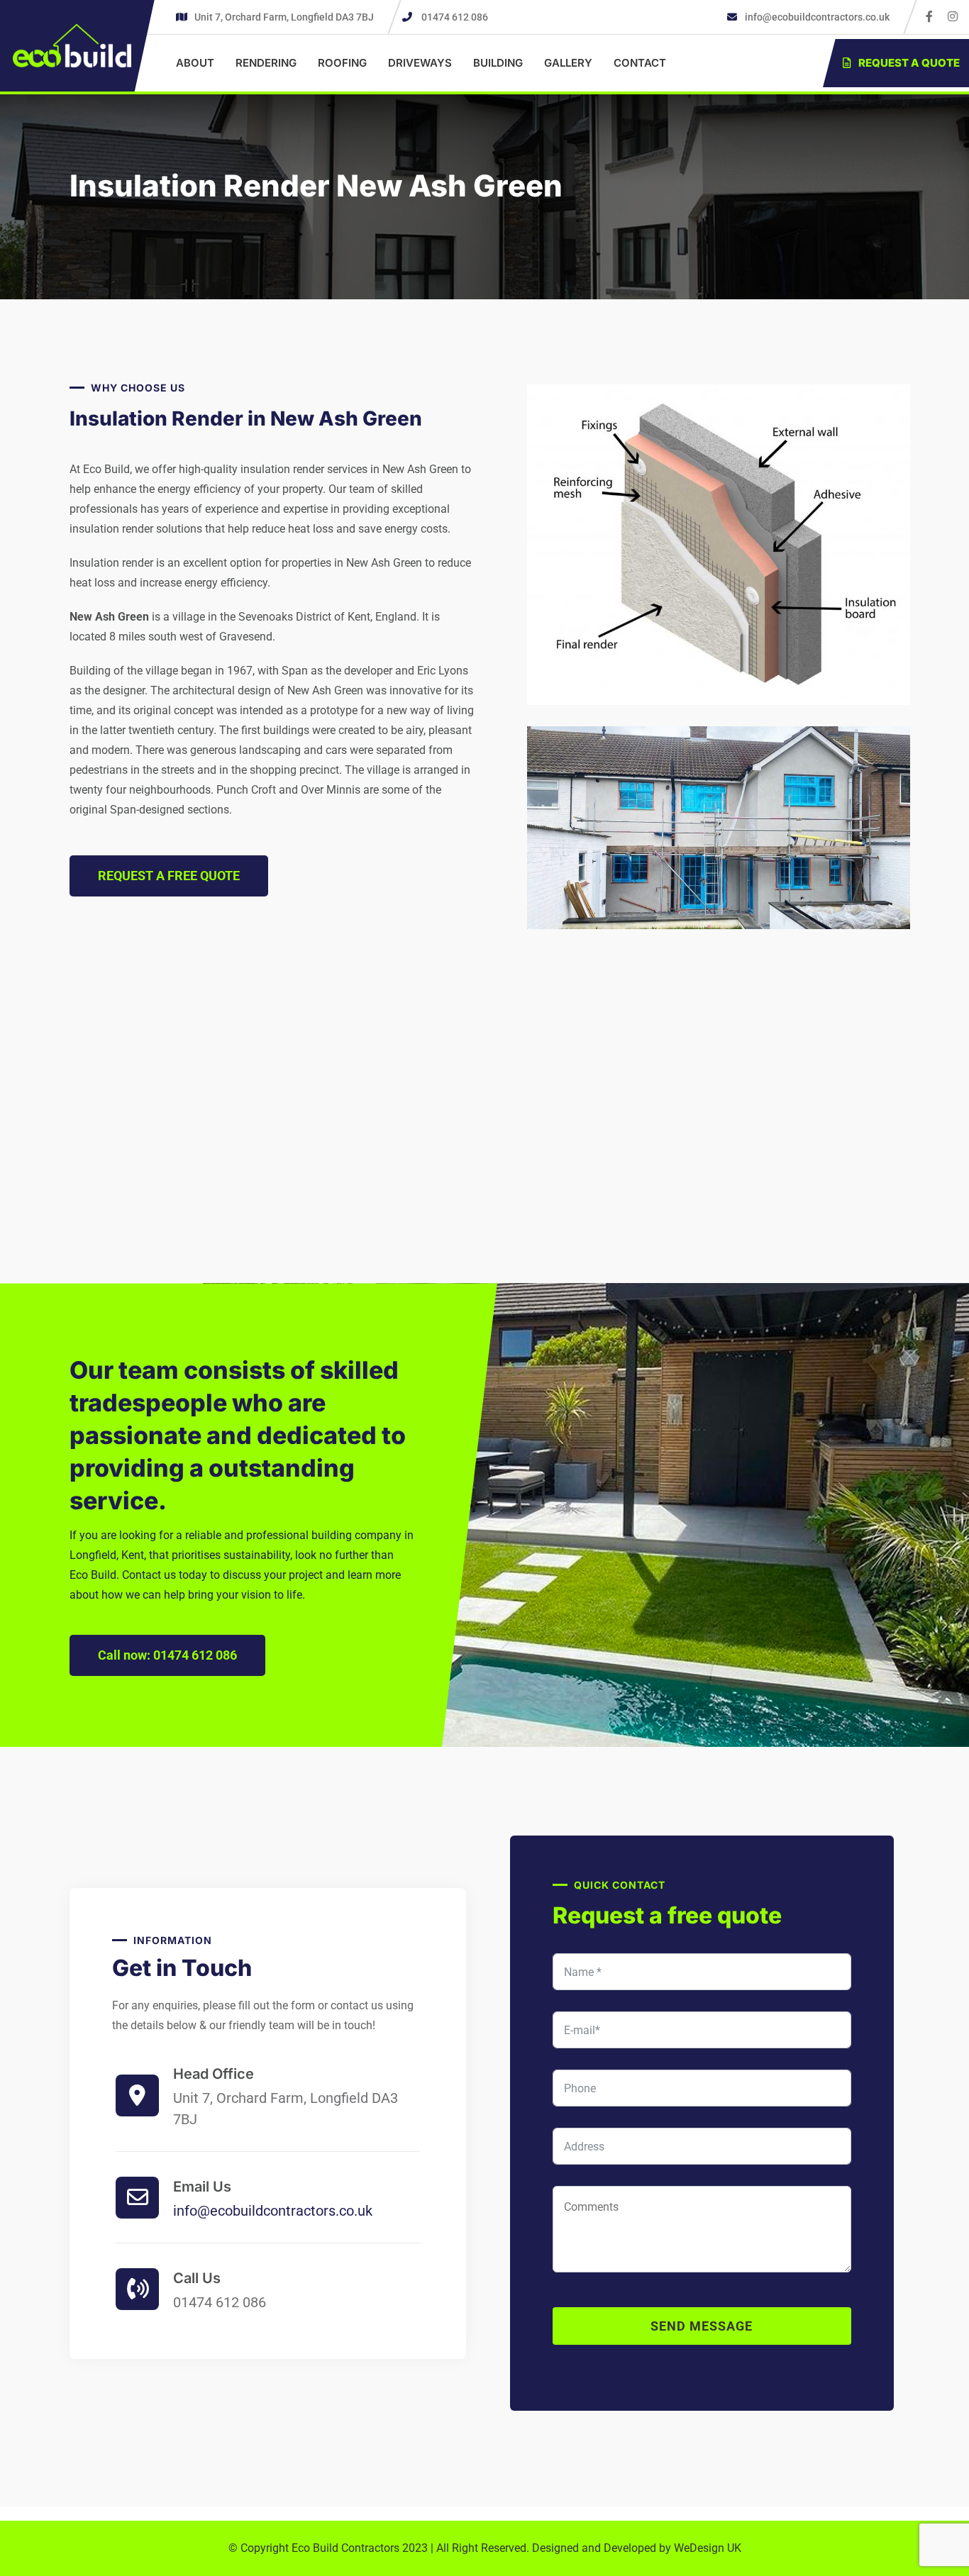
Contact (640, 63)
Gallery (568, 63)
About (195, 63)
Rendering (266, 63)
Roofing (342, 63)
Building (498, 63)
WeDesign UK (708, 2548)
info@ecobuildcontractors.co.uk (816, 17)
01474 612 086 (455, 17)
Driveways (420, 63)
